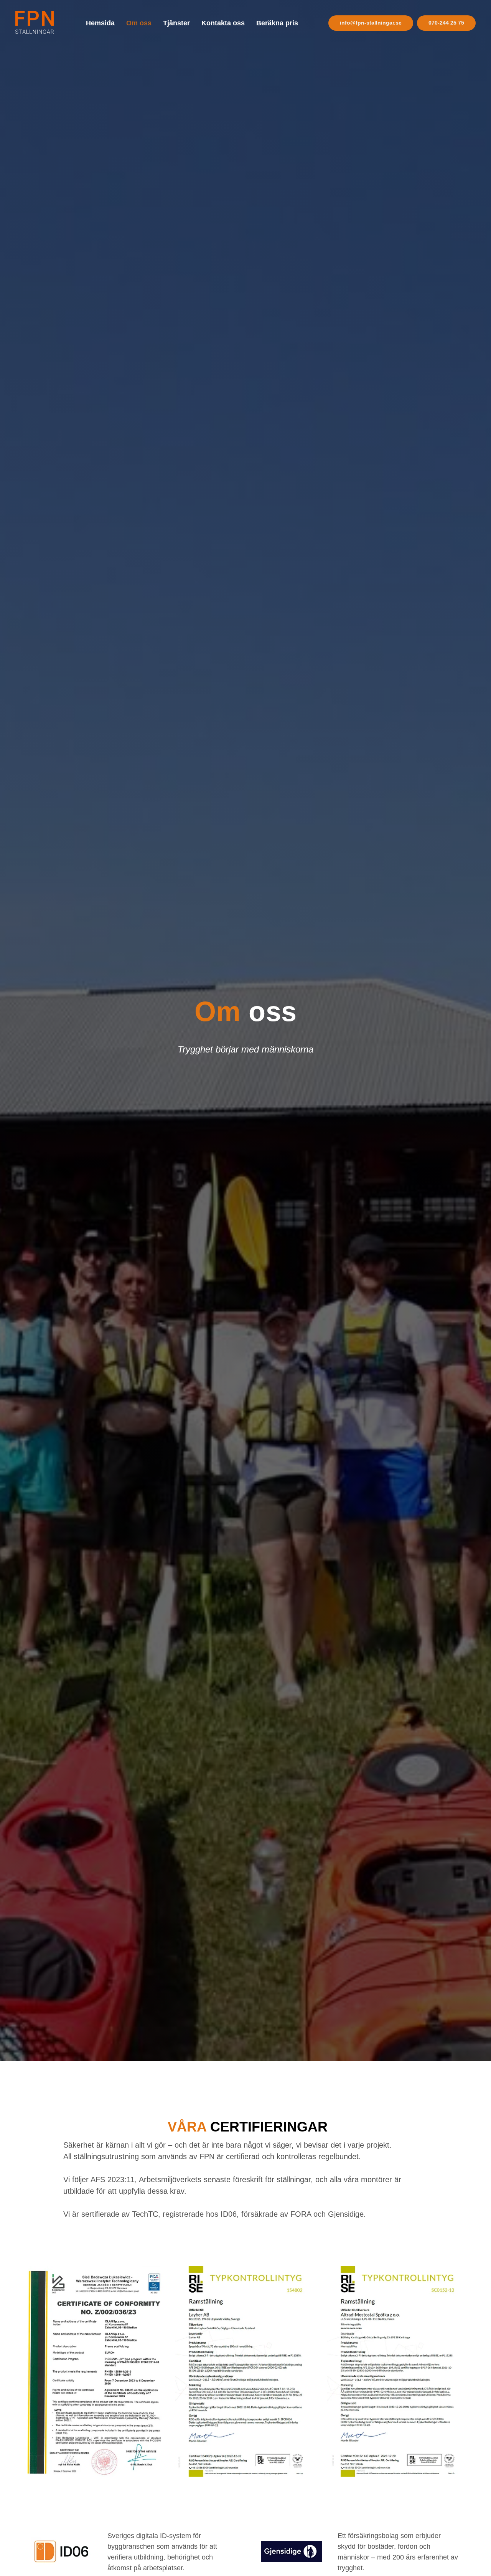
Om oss (139, 23)
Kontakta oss (223, 23)
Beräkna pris (277, 23)
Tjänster (176, 23)
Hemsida (100, 23)
